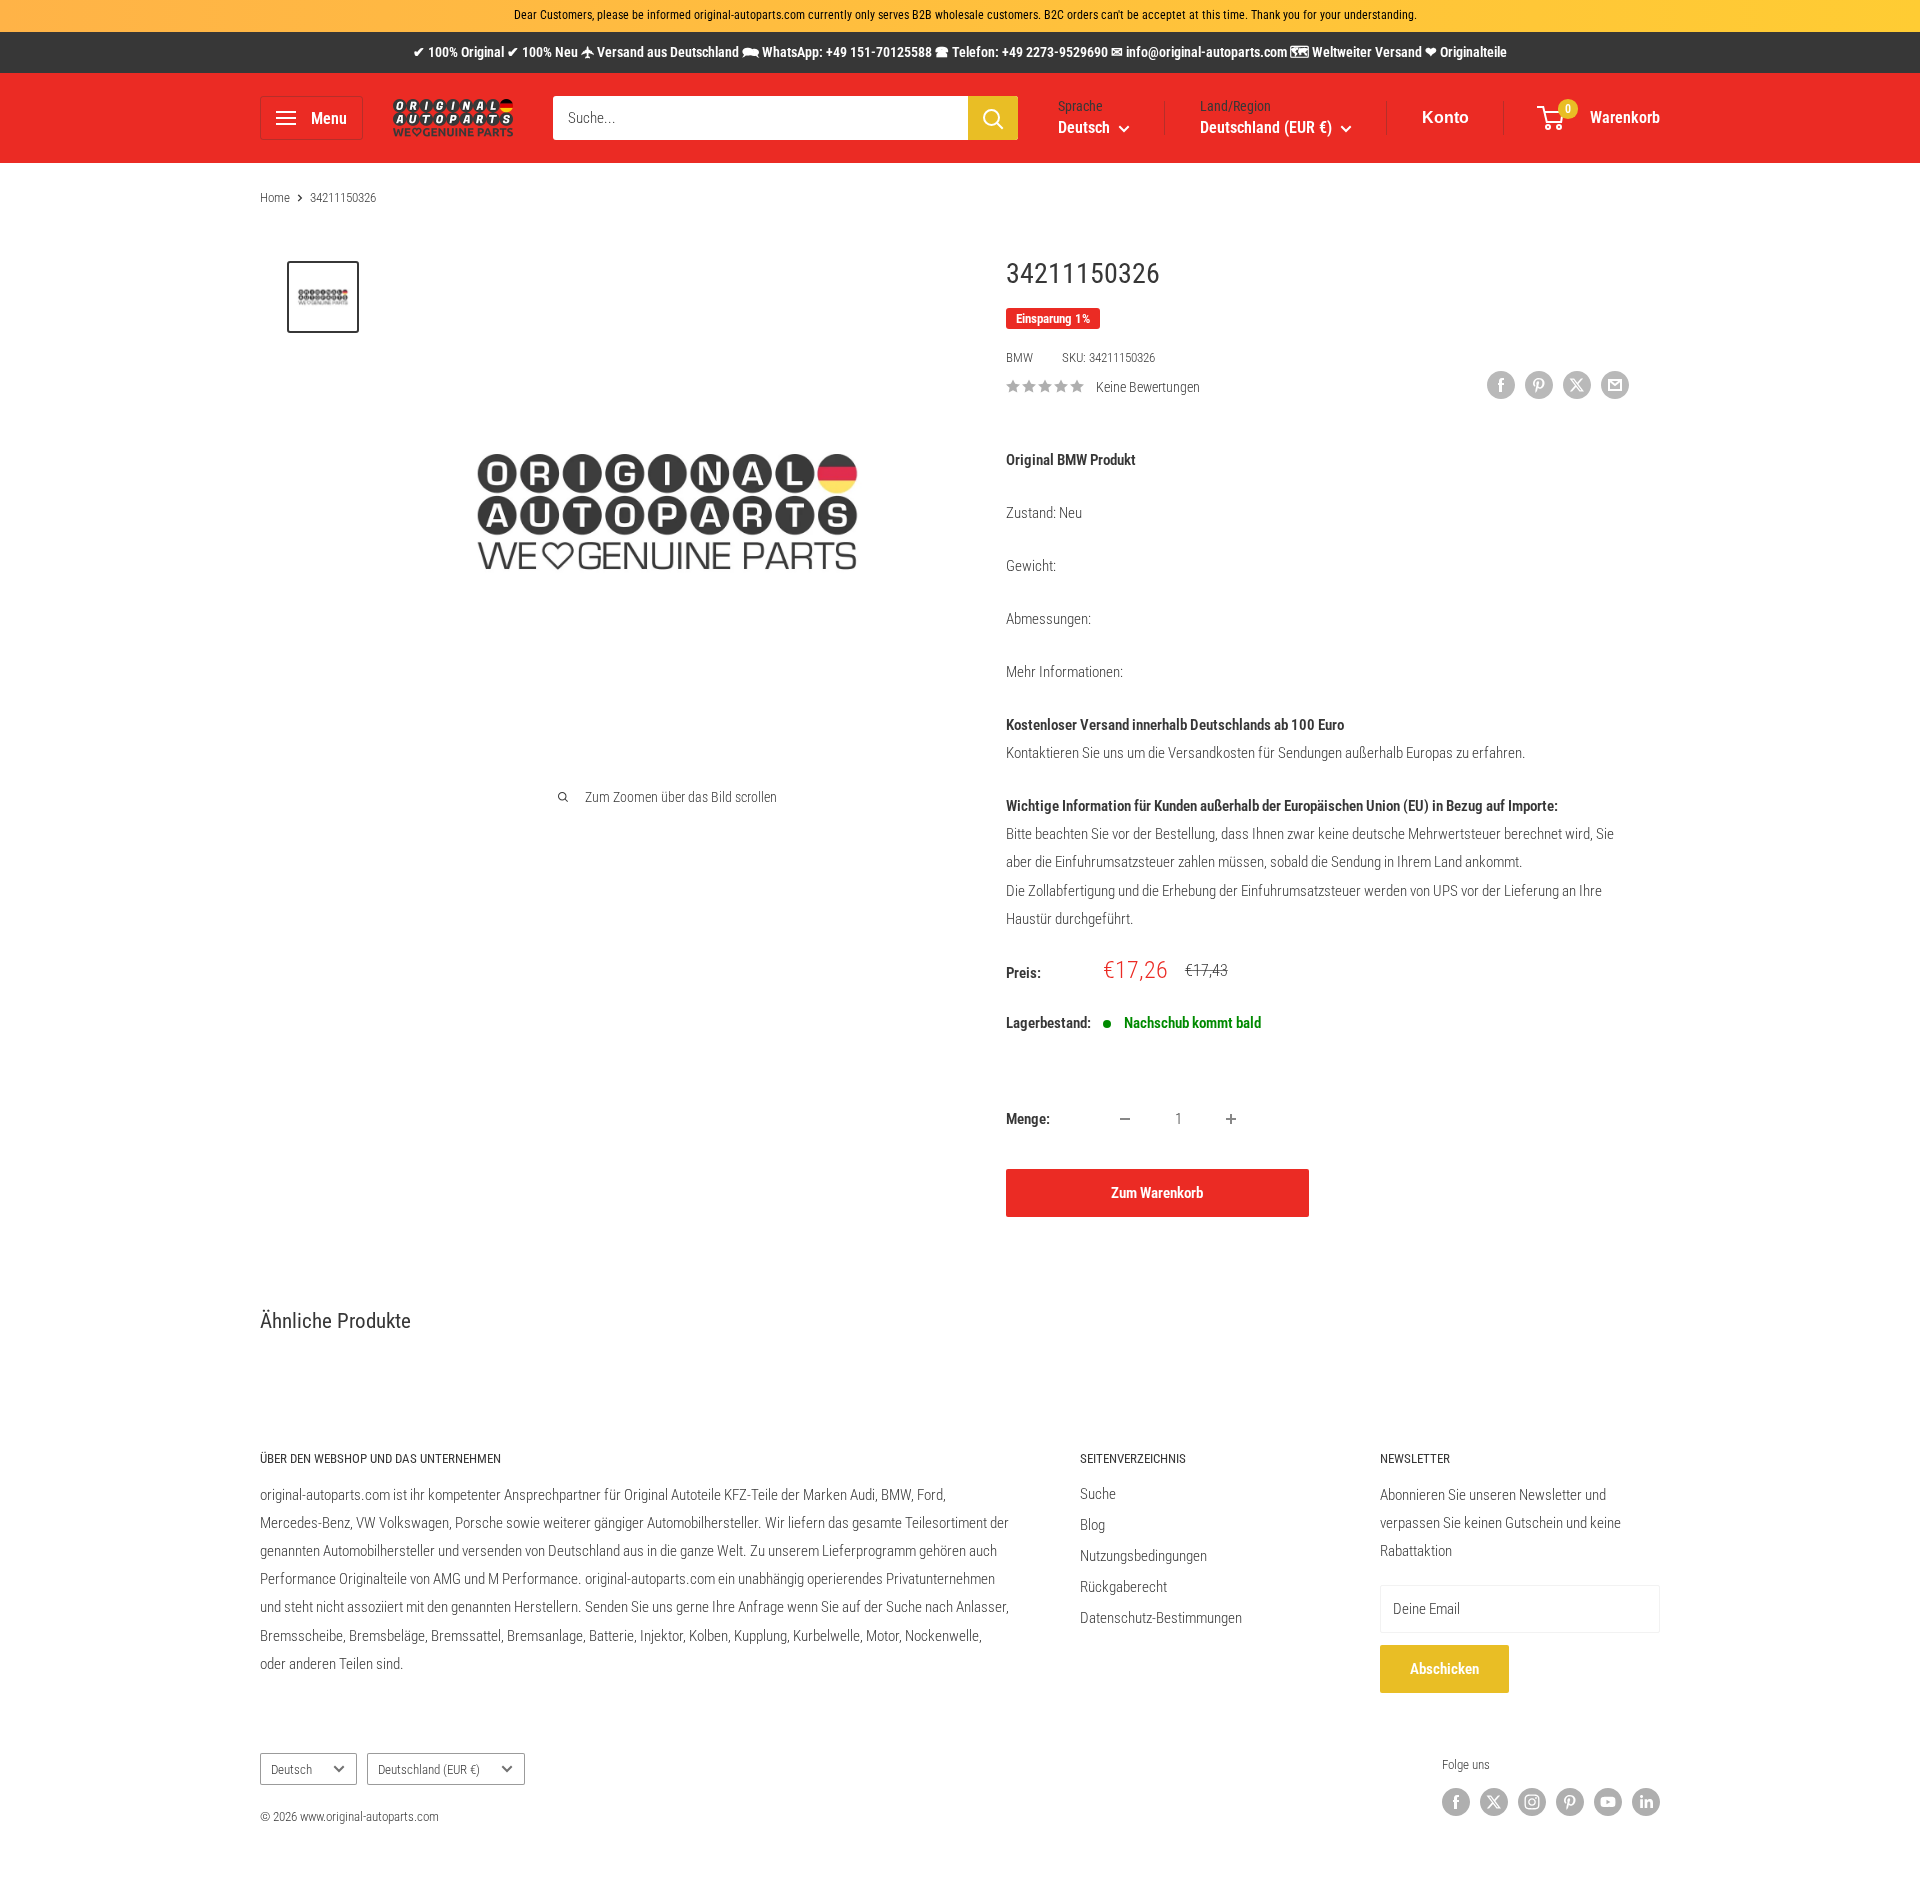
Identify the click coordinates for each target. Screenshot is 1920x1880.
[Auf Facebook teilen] (1501, 384)
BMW (1019, 357)
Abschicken (1444, 1669)
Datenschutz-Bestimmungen (1161, 1618)
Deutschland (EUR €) (429, 1769)
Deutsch (291, 1769)
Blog (1092, 1525)
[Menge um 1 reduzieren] (1125, 1119)
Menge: (1028, 1119)
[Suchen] (993, 118)
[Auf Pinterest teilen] (1539, 384)
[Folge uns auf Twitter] (1494, 1802)
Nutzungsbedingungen (1143, 1556)
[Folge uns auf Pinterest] (1570, 1802)
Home (275, 197)
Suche (1098, 1494)
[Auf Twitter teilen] (1577, 384)
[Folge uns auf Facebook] (1456, 1802)
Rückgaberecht (1123, 1587)
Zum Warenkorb (1157, 1193)
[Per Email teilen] (1615, 384)
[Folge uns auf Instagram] (1532, 1802)
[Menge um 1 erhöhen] (1231, 1119)
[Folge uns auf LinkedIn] (1646, 1802)
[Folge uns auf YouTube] (1608, 1802)
